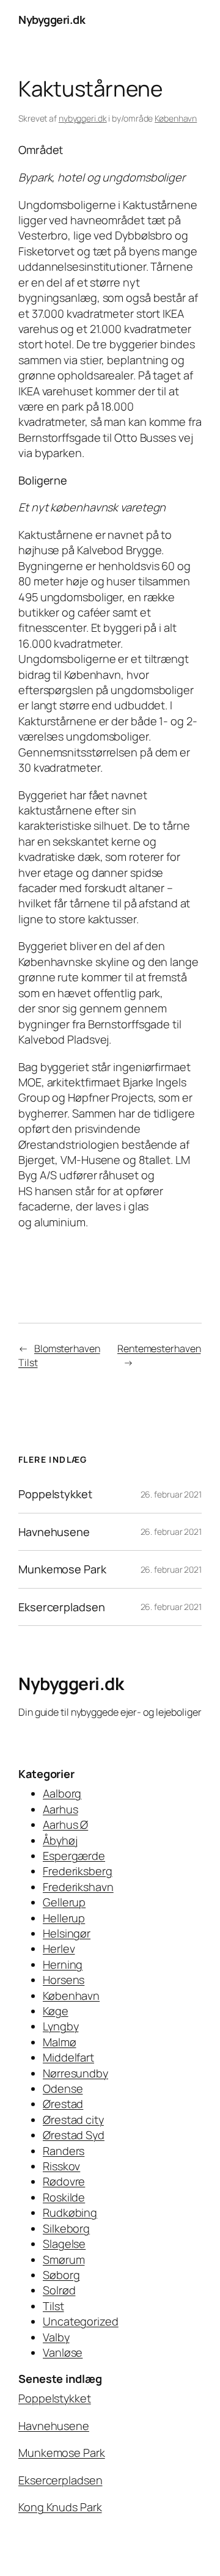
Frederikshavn (78, 1887)
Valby (56, 2337)
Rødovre (64, 2181)
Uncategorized (81, 2321)
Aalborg (62, 1793)
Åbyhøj (60, 1840)
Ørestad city (73, 2120)
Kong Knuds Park (60, 2507)
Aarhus (60, 1809)
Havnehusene (54, 1532)
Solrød (59, 2290)
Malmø (60, 2042)
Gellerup (64, 1902)
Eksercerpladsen (62, 1607)
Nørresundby (75, 2073)
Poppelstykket (55, 1494)
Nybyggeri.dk (52, 20)
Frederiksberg (78, 1871)
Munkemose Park (62, 1569)
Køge (56, 2011)
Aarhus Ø (65, 1824)
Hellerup (64, 1918)
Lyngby (61, 2026)
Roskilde (64, 2197)
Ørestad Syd (74, 2135)
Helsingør (67, 1933)
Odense (63, 2088)
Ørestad (63, 2104)
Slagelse (64, 2244)
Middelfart (68, 2057)
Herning (63, 1964)
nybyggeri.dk (83, 118)
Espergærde (74, 1856)
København (176, 118)
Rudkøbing (70, 2212)
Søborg (61, 2275)
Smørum (64, 2259)
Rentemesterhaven (159, 1348)
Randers (64, 2151)
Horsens (64, 1980)
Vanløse (63, 2352)
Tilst (53, 2306)
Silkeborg (66, 2228)
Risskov (61, 2166)
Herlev (59, 1948)
